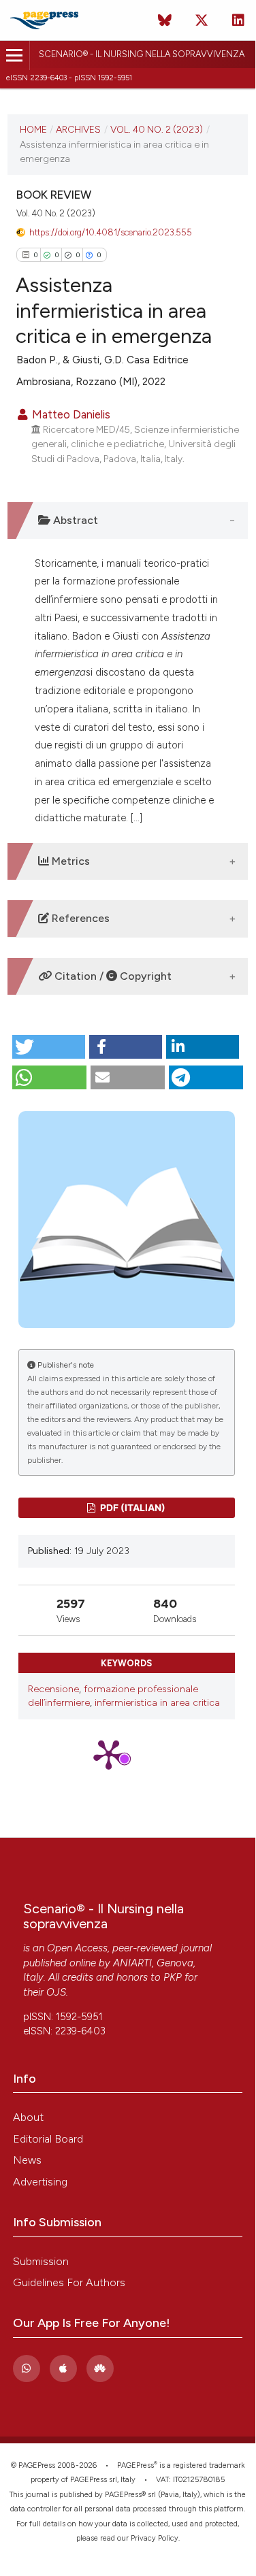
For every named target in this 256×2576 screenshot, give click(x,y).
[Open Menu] (15, 55)
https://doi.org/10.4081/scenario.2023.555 (111, 232)
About (28, 2117)
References (79, 918)
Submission (41, 2261)
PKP (173, 1977)
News (27, 2160)
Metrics (69, 861)
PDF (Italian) (132, 1507)
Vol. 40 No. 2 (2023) (157, 129)
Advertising (40, 2182)
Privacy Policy (155, 2538)
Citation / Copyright (112, 976)
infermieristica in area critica (157, 1703)
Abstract (74, 520)
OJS (56, 1992)
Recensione (53, 1689)
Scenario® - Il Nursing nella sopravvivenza (142, 54)
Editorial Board (48, 2139)
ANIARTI (132, 1963)
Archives (78, 129)
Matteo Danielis (70, 414)
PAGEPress (135, 2465)
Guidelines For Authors (69, 2282)
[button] (49, 1047)
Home (33, 129)
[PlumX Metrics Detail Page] (126, 1754)
